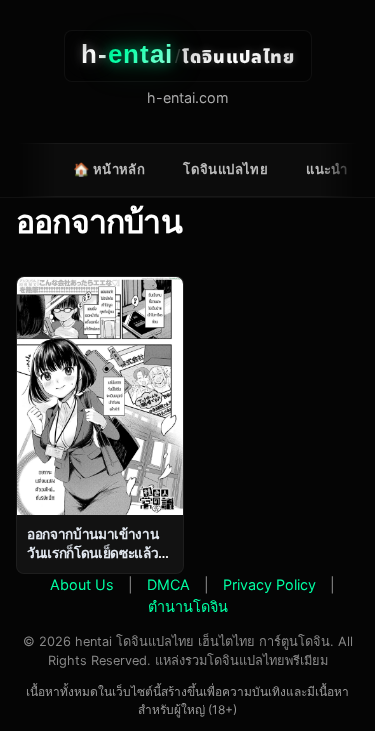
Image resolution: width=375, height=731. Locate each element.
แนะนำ (327, 169)
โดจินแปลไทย (225, 169)
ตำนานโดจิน (188, 606)
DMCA (168, 584)
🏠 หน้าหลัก (109, 169)
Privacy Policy (269, 584)
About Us (82, 584)
